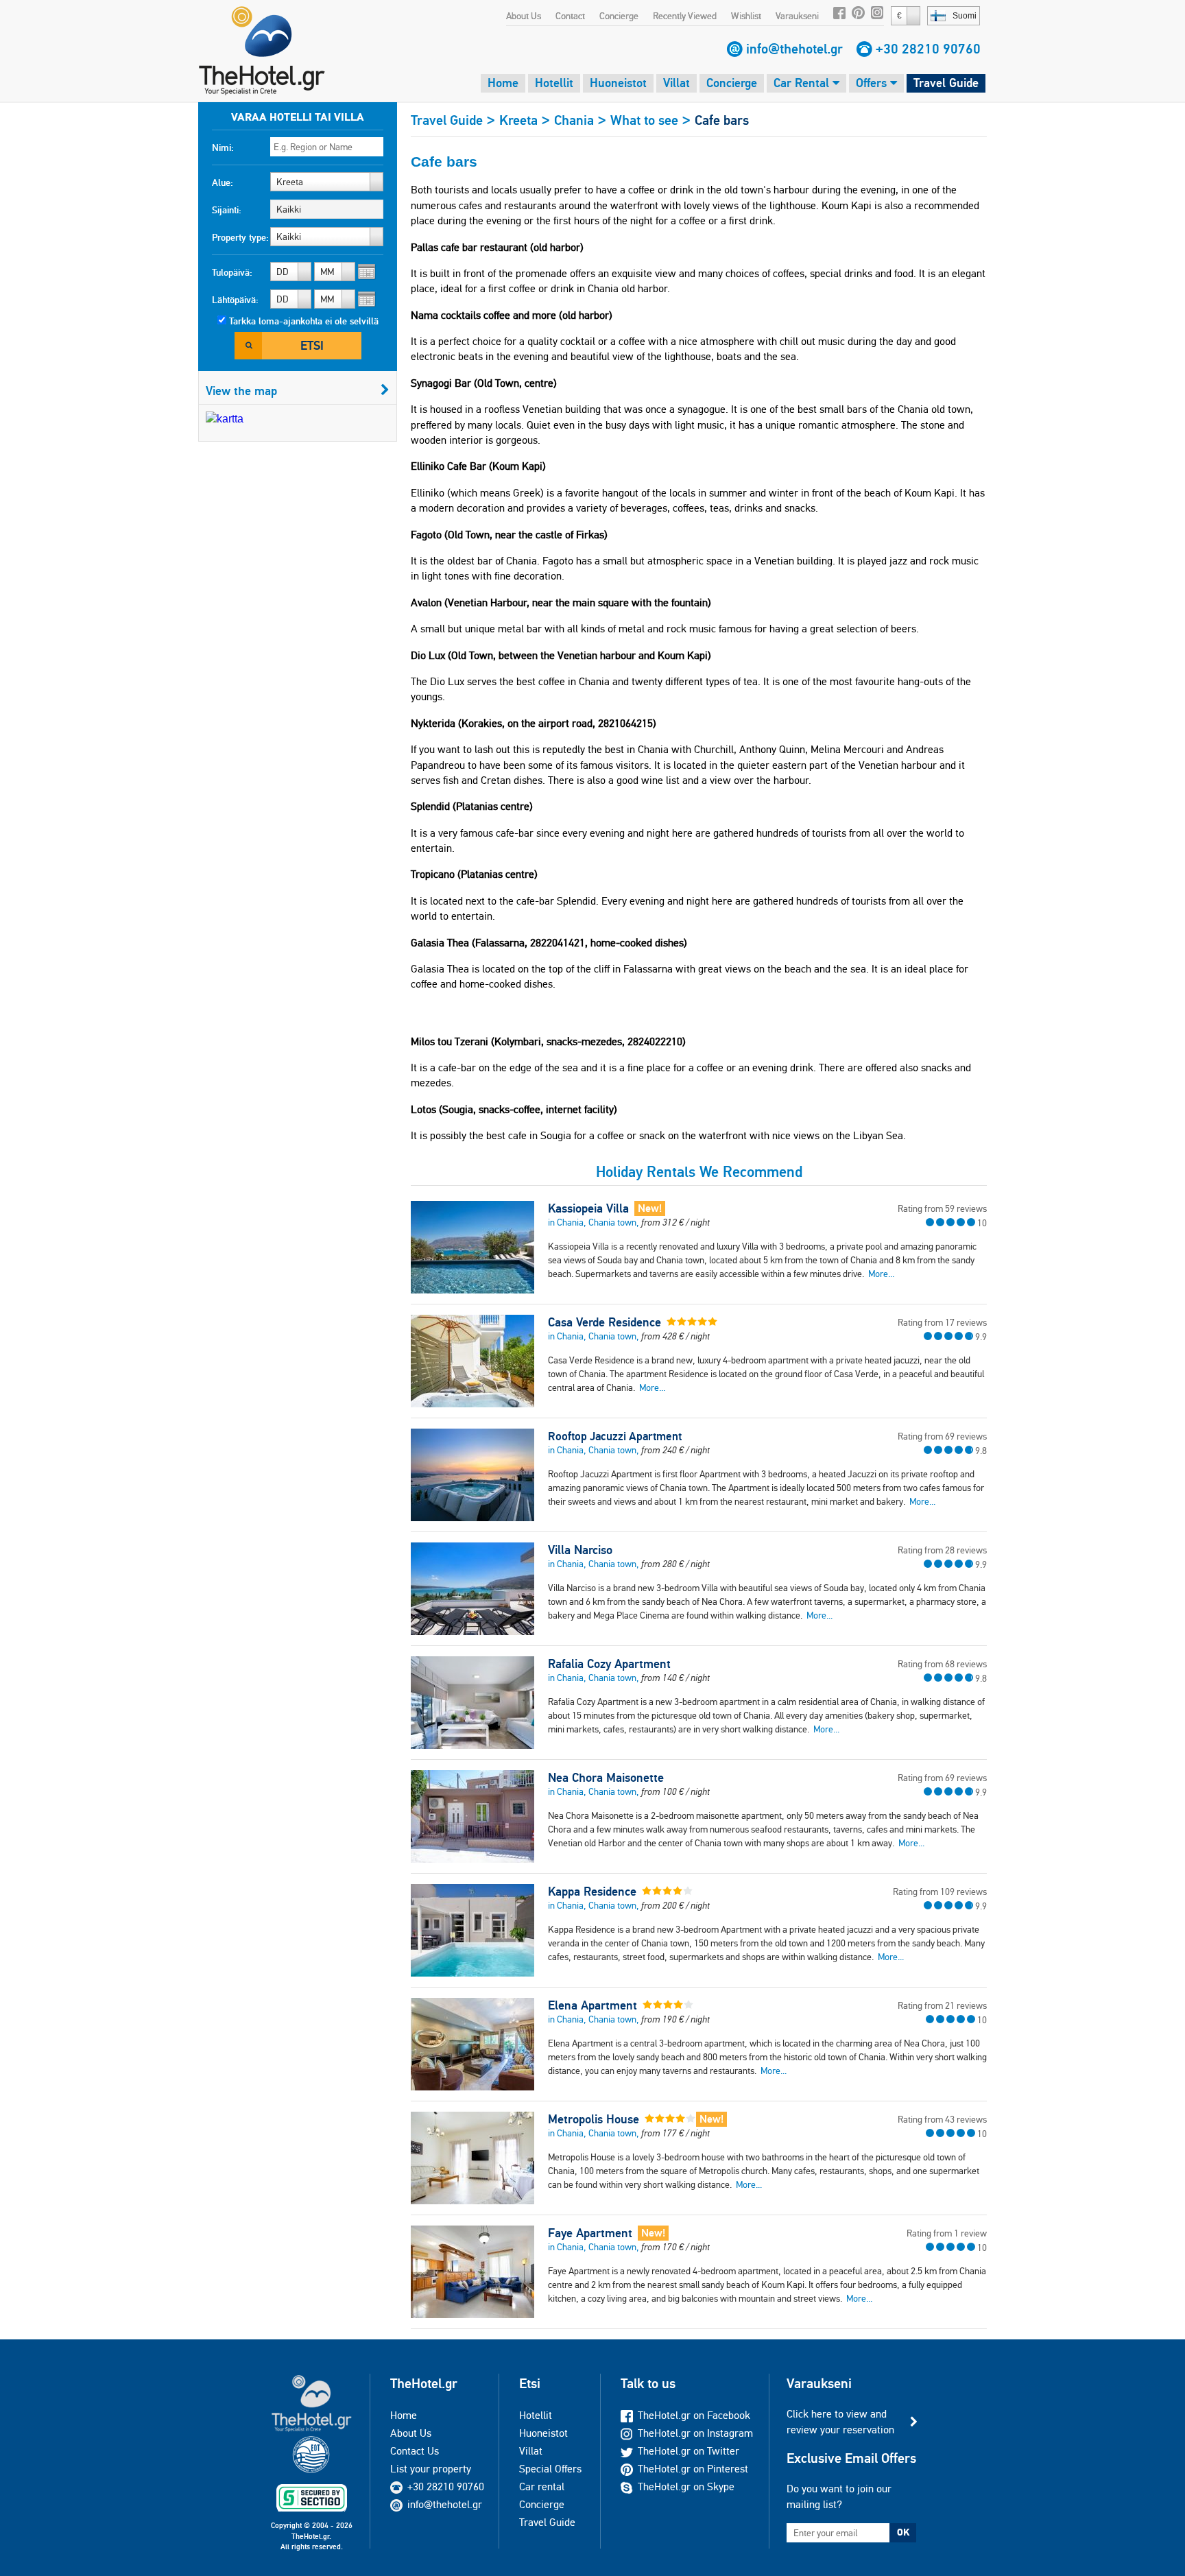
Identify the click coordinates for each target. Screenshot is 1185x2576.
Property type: (240, 237)
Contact (570, 16)
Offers (873, 83)
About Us (524, 16)
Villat (677, 83)
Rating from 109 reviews (940, 1892)
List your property (431, 2469)
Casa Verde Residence (605, 1322)
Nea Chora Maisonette (606, 1778)
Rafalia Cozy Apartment (609, 1664)
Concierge (619, 16)
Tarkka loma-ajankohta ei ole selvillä (304, 321)
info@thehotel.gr (794, 49)
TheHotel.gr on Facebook (694, 2415)
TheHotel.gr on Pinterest (693, 2469)
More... (881, 1274)
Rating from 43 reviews (942, 2119)
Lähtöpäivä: (235, 300)
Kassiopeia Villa (588, 1208)
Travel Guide (946, 83)
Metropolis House (594, 2119)
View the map (241, 391)
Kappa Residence (592, 1892)
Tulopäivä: (232, 272)
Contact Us (415, 2451)
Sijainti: (227, 210)
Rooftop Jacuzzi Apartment (615, 1436)
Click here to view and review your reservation (840, 2421)
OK (903, 2532)
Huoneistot (618, 83)
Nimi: (223, 147)
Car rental (542, 2486)
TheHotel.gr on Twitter (689, 2451)
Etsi (312, 345)
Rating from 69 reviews (942, 1436)
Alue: (223, 182)
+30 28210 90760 (928, 49)
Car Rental (803, 83)
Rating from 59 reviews (942, 1208)
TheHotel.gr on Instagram (695, 2433)
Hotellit (554, 83)
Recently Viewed (685, 16)
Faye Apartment (590, 2233)
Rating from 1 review (947, 2233)
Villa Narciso (580, 1550)
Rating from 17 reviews (942, 1322)
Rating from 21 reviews (942, 2005)
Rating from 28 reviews (942, 1550)
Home (503, 83)
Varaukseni (797, 16)
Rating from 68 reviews (942, 1664)
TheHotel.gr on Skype (686, 2486)
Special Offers (550, 2469)
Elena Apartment (592, 2005)
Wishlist (746, 16)
